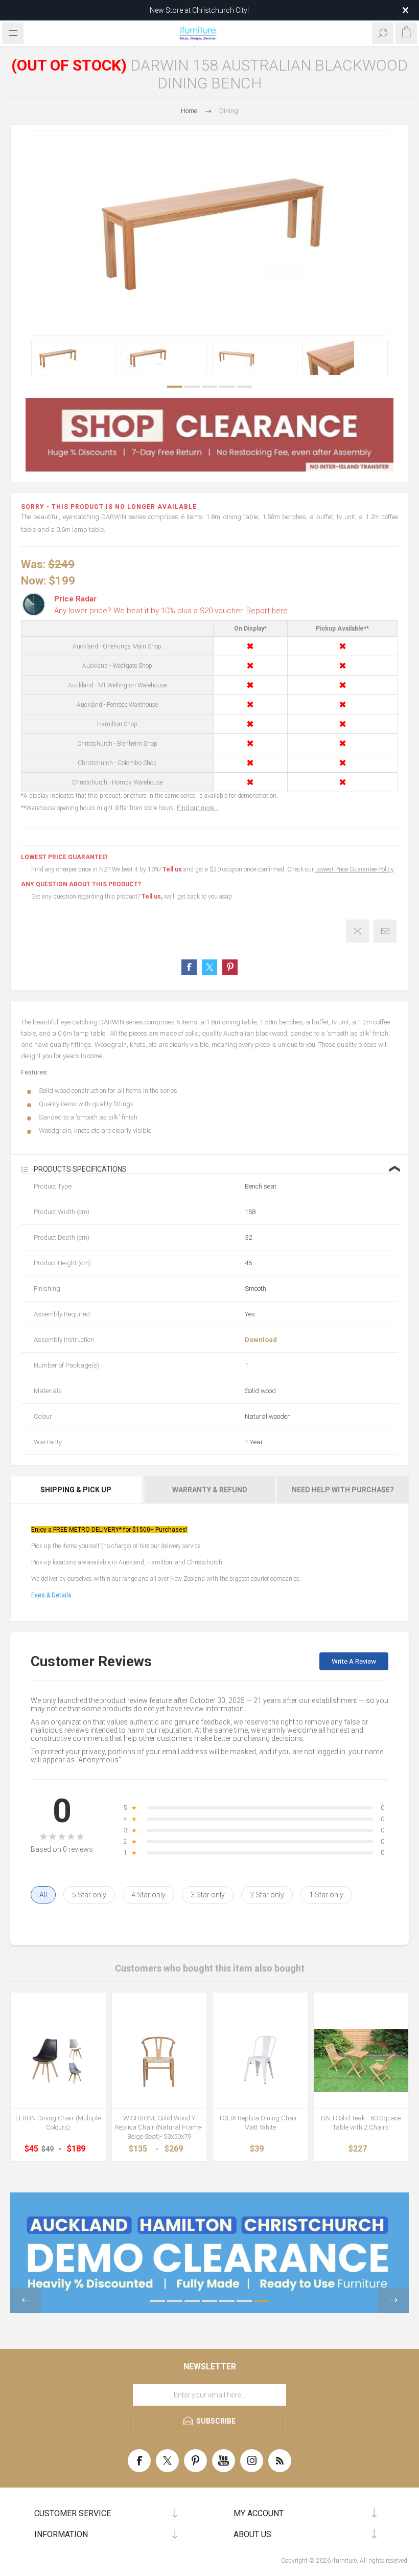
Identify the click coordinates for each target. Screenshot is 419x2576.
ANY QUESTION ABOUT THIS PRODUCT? (81, 884)
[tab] (77, 1490)
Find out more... (198, 808)
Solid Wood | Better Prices (199, 10)
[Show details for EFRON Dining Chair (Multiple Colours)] (58, 2060)
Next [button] (393, 2300)
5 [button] (244, 387)
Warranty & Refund (210, 1490)
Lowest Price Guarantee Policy (354, 869)
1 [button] (175, 387)
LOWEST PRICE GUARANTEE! (64, 857)
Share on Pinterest (230, 967)
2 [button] (192, 387)
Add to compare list (357, 931)
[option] (74, 358)
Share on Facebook (189, 967)
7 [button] (262, 2301)
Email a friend (385, 931)
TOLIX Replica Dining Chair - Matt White (260, 2123)
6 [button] (244, 2301)
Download (261, 1340)
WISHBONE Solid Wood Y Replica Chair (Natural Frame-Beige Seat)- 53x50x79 (159, 2127)
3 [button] (209, 387)
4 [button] (227, 387)
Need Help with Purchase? (343, 1490)
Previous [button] (26, 2300)
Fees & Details (51, 1595)
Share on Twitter (209, 967)
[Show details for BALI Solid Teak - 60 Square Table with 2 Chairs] (361, 2060)
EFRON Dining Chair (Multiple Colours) (58, 2123)
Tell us (173, 869)
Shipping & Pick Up (76, 1490)
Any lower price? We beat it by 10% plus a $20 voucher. (171, 611)
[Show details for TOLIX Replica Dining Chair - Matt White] (260, 2060)
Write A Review (354, 1661)
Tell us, (152, 897)
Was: (33, 564)
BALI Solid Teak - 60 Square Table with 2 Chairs (361, 2123)
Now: (33, 580)
